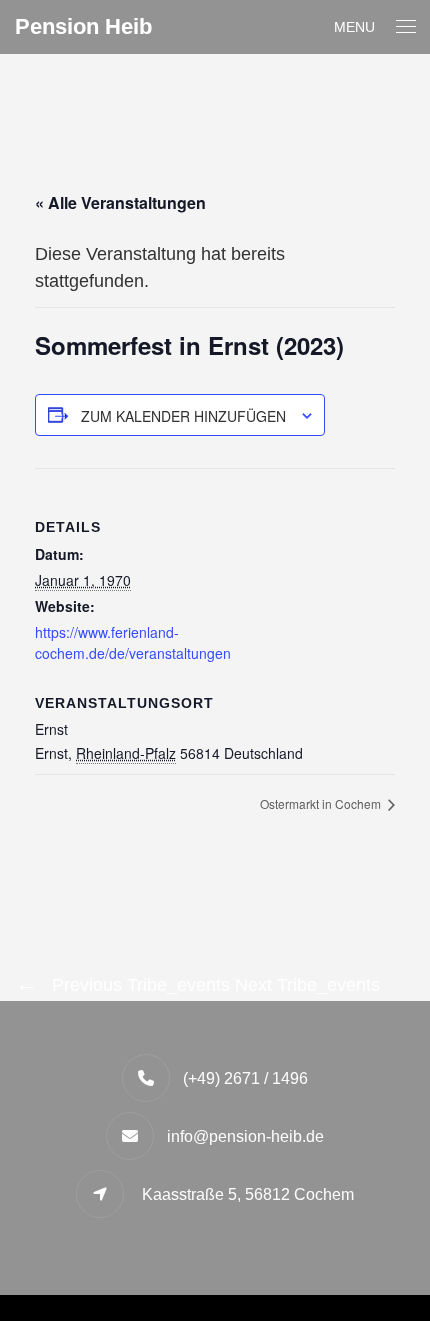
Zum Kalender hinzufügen (183, 416)
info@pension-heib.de (245, 1136)
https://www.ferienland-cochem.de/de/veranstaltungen (133, 642)
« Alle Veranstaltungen (120, 202)
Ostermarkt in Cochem (322, 803)
